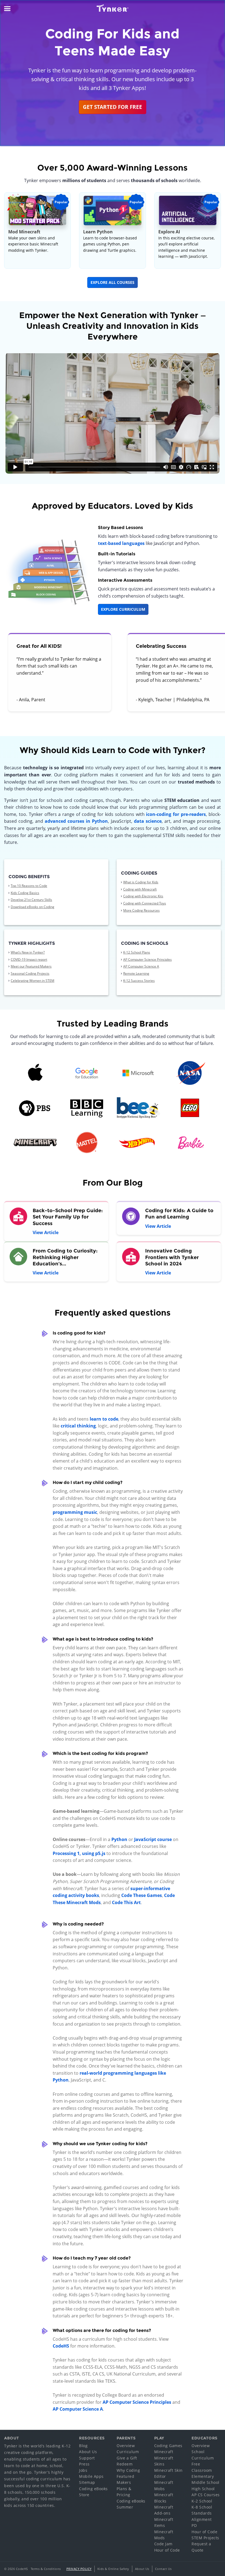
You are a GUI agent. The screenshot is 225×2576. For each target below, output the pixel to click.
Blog (83, 2446)
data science (148, 821)
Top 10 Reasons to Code (29, 886)
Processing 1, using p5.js (79, 1853)
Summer (125, 2507)
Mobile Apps (91, 2476)
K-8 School (202, 2507)
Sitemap (87, 2482)
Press (84, 2464)
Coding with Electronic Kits (143, 896)
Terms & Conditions (46, 2569)
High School (203, 2489)
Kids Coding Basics (25, 893)
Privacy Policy (79, 2569)
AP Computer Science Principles (147, 959)
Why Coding (128, 2470)
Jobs (83, 2470)
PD (194, 2525)
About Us (88, 2452)
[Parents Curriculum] (47, 572)
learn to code (104, 1419)
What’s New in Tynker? (28, 952)
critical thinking (78, 1426)
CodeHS (61, 2346)
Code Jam (163, 2544)
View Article (46, 1232)
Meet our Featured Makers (31, 966)
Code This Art (126, 1902)
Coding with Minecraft (140, 889)
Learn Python (98, 232)
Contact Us (163, 2569)
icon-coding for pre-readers (176, 814)
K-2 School (202, 2501)
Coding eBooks (93, 2489)
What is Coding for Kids (141, 882)
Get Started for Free (113, 107)
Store (84, 2495)
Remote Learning (136, 973)
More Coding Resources (141, 910)
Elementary (203, 2476)
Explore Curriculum (123, 609)
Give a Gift (127, 2458)
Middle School (206, 2482)
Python (119, 1839)
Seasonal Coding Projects (30, 973)
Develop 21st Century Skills (31, 900)
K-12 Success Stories (139, 981)
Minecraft (164, 2452)
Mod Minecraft (24, 232)
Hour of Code (167, 2550)
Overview (126, 2446)
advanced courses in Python (76, 821)
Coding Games (168, 2446)
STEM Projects (205, 2538)
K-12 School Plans (137, 952)
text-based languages (121, 543)
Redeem (125, 2464)
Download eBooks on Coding (33, 907)
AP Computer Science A (141, 966)
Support (87, 2458)
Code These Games (142, 1895)
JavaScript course (153, 1839)
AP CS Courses (206, 2495)
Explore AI (169, 232)
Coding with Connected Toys (145, 903)
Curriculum (128, 2452)
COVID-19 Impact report (29, 959)
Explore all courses (113, 282)
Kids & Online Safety (113, 2569)
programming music (75, 1512)
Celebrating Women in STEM (33, 981)
